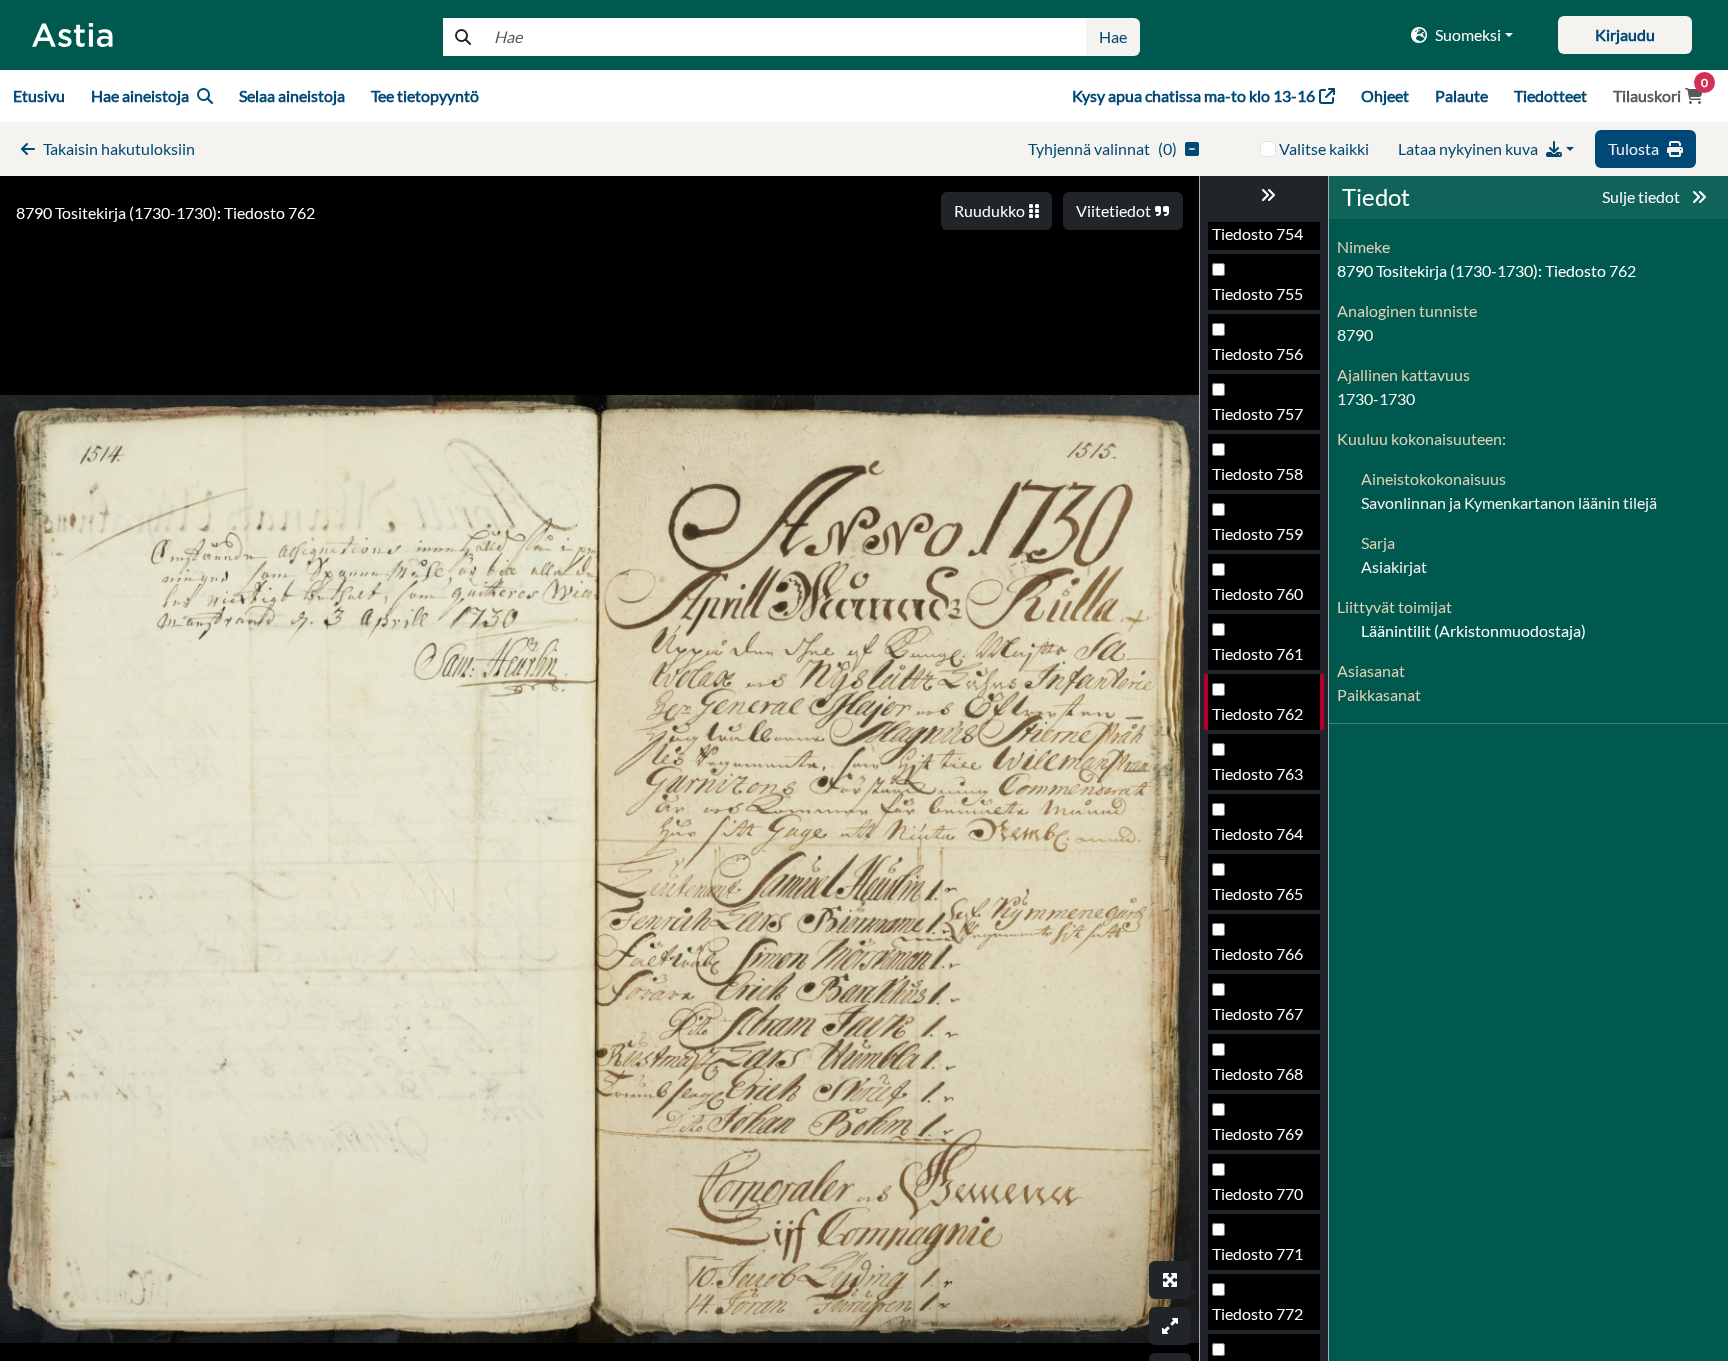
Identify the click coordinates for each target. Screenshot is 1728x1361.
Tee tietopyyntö (425, 95)
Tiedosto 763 (1257, 773)
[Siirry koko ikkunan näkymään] (1170, 1280)
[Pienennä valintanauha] (1264, 195)
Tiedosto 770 (1257, 1193)
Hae (1113, 36)
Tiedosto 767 (1257, 1013)
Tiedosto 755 (1257, 293)
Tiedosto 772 (1257, 1313)
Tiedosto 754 (1257, 233)
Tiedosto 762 (1257, 713)
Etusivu (39, 95)
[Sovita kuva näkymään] (1170, 1326)
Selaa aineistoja (292, 95)
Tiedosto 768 (1257, 1073)
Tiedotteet (1550, 95)
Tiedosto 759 (1257, 533)
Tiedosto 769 (1257, 1133)
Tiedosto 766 (1257, 953)
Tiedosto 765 (1257, 893)
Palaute (1461, 95)
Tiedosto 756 (1257, 353)
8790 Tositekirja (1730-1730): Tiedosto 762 (165, 212)
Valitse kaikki (1324, 148)
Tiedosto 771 (1257, 1253)
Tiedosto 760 (1257, 593)
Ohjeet (1385, 95)
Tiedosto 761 (1257, 653)
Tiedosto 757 (1257, 413)
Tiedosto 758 (1257, 473)
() (1102, 148)
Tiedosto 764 (1257, 833)
